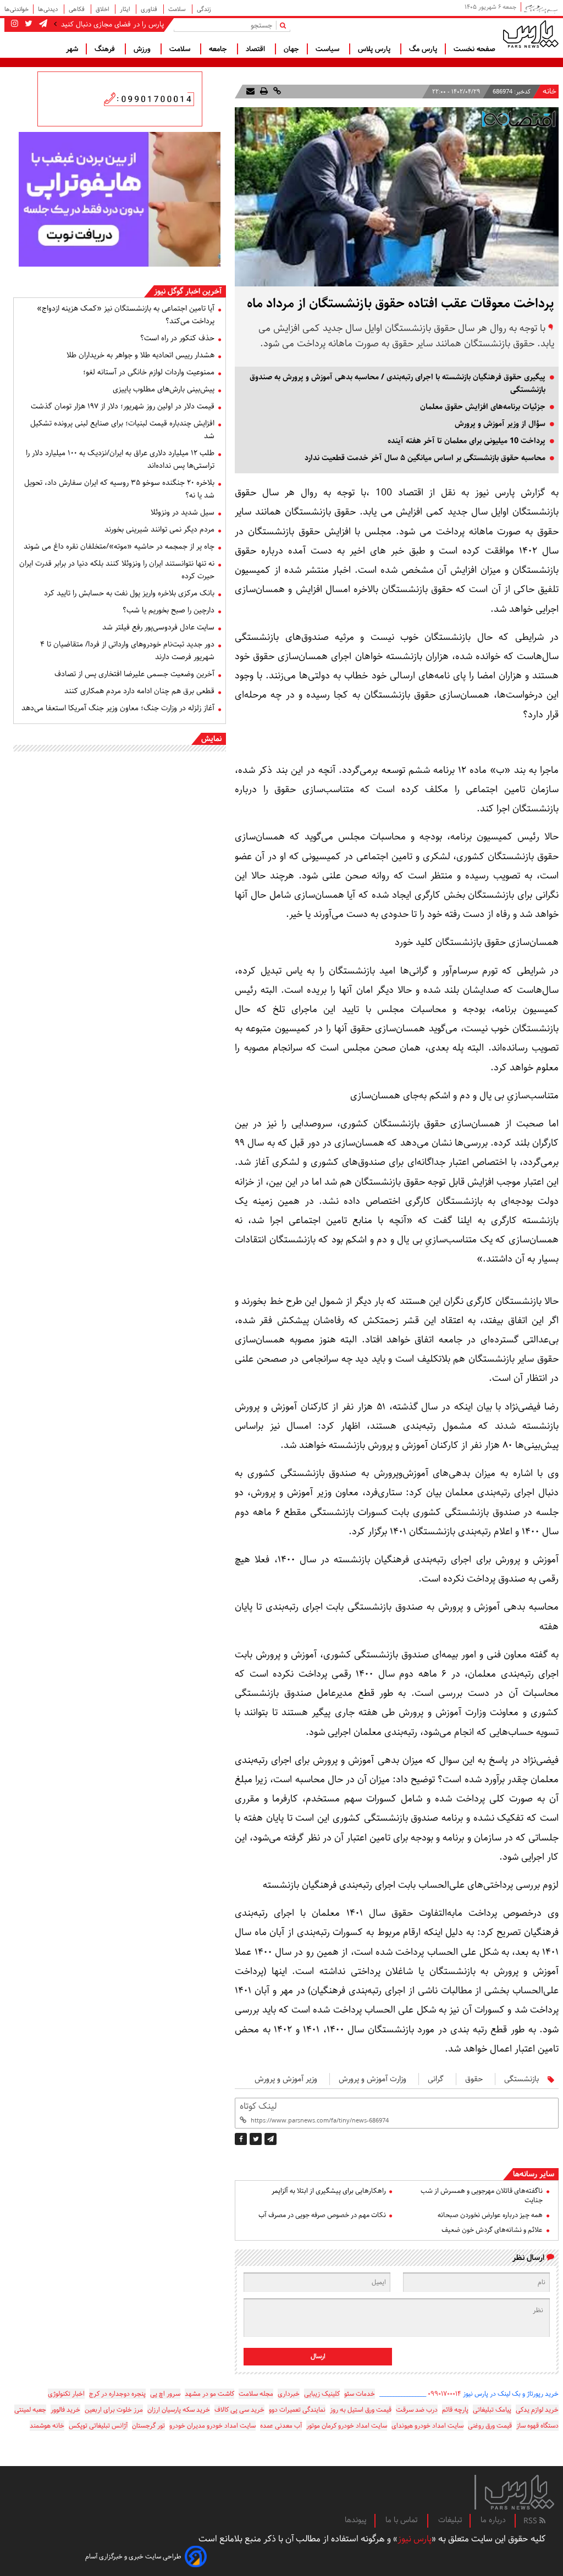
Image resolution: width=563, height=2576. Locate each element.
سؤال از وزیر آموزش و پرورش (500, 424)
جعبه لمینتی (30, 2410)
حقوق (474, 2079)
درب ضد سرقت (417, 2410)
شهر (72, 49)
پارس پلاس (375, 49)
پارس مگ (423, 49)
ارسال (318, 2356)
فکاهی (78, 9)
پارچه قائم (455, 2410)
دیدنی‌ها (49, 9)
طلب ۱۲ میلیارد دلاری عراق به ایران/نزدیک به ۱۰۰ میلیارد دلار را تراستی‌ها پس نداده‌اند (120, 459)
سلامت (178, 9)
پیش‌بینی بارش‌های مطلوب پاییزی (164, 389)
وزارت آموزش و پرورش (372, 2079)
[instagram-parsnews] (15, 24)
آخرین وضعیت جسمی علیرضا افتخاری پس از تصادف (134, 674)
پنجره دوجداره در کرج (117, 2394)
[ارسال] (250, 92)
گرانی (436, 2079)
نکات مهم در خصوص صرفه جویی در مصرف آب (322, 2215)
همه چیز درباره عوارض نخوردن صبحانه (490, 2215)
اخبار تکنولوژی (66, 2394)
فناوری (150, 9)
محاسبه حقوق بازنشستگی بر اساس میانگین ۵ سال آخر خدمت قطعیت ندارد (425, 458)
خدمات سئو (360, 2394)
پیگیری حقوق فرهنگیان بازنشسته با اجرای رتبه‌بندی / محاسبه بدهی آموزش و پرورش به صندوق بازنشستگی (398, 383)
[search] (285, 25)
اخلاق (103, 9)
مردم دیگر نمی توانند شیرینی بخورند (159, 529)
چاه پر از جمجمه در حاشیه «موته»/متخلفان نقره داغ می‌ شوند (119, 546)
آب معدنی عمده (281, 2426)
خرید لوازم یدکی (537, 2410)
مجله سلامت (256, 2394)
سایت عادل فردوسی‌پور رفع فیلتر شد (158, 627)
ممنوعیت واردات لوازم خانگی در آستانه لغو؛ (149, 372)
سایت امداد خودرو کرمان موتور (347, 2426)
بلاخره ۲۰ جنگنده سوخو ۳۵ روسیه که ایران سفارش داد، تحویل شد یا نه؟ (119, 489)
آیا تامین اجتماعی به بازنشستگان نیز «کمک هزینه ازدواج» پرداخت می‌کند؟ (126, 315)
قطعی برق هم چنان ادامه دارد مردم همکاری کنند (139, 691)
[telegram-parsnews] (42, 24)
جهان (291, 49)
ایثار (126, 9)
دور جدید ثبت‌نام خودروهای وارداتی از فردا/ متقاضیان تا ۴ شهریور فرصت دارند (127, 651)
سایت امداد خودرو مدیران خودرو (212, 2426)
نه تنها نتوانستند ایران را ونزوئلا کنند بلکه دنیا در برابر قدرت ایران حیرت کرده (117, 570)
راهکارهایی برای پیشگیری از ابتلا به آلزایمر (329, 2191)
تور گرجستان (148, 2426)
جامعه (219, 49)
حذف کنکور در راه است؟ (177, 338)
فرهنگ (106, 49)
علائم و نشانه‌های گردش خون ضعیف (492, 2230)
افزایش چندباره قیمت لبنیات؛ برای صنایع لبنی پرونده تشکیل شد (122, 430)
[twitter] (256, 2139)
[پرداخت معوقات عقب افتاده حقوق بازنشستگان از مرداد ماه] (271, 2139)
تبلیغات (450, 2520)
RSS (531, 2521)
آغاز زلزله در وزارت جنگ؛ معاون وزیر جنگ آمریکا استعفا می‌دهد (118, 708)
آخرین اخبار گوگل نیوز (188, 291)
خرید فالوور (65, 2410)
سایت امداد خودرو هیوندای (427, 2426)
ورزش (143, 49)
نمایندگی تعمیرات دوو (297, 2410)
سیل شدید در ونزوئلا (183, 512)
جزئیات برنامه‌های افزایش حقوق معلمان (483, 407)
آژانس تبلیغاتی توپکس (98, 2426)
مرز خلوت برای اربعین (114, 2410)
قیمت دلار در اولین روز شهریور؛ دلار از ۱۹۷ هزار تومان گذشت (123, 406)
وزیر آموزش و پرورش (286, 2079)
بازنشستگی (521, 2079)
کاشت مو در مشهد (209, 2394)
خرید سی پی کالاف (239, 2410)
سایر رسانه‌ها (534, 2174)
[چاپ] (263, 92)
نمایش (211, 739)
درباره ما (493, 2520)
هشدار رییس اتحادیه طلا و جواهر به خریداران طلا (140, 355)
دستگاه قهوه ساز (537, 2426)
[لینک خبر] (276, 92)
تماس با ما (402, 2520)
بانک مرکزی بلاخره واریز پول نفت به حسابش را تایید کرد (129, 593)
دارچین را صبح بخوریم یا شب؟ (169, 610)
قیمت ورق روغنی (490, 2426)
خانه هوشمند (47, 2426)
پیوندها (356, 2520)
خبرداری (289, 2394)
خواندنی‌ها (16, 9)
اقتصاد (256, 49)
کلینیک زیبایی (322, 2394)
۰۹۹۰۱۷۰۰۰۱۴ (445, 2394)
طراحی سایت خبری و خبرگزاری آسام (133, 2556)
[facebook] (241, 2139)
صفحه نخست (474, 49)
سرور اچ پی (165, 2394)
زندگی (204, 9)
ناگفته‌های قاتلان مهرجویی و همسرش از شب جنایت (482, 2196)
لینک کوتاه (258, 2106)
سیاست (329, 49)
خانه (550, 92)
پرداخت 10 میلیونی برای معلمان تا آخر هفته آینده (467, 441)
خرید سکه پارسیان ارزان (179, 2410)
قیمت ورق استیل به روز (361, 2410)
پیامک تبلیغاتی (492, 2410)
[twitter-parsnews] (27, 24)
